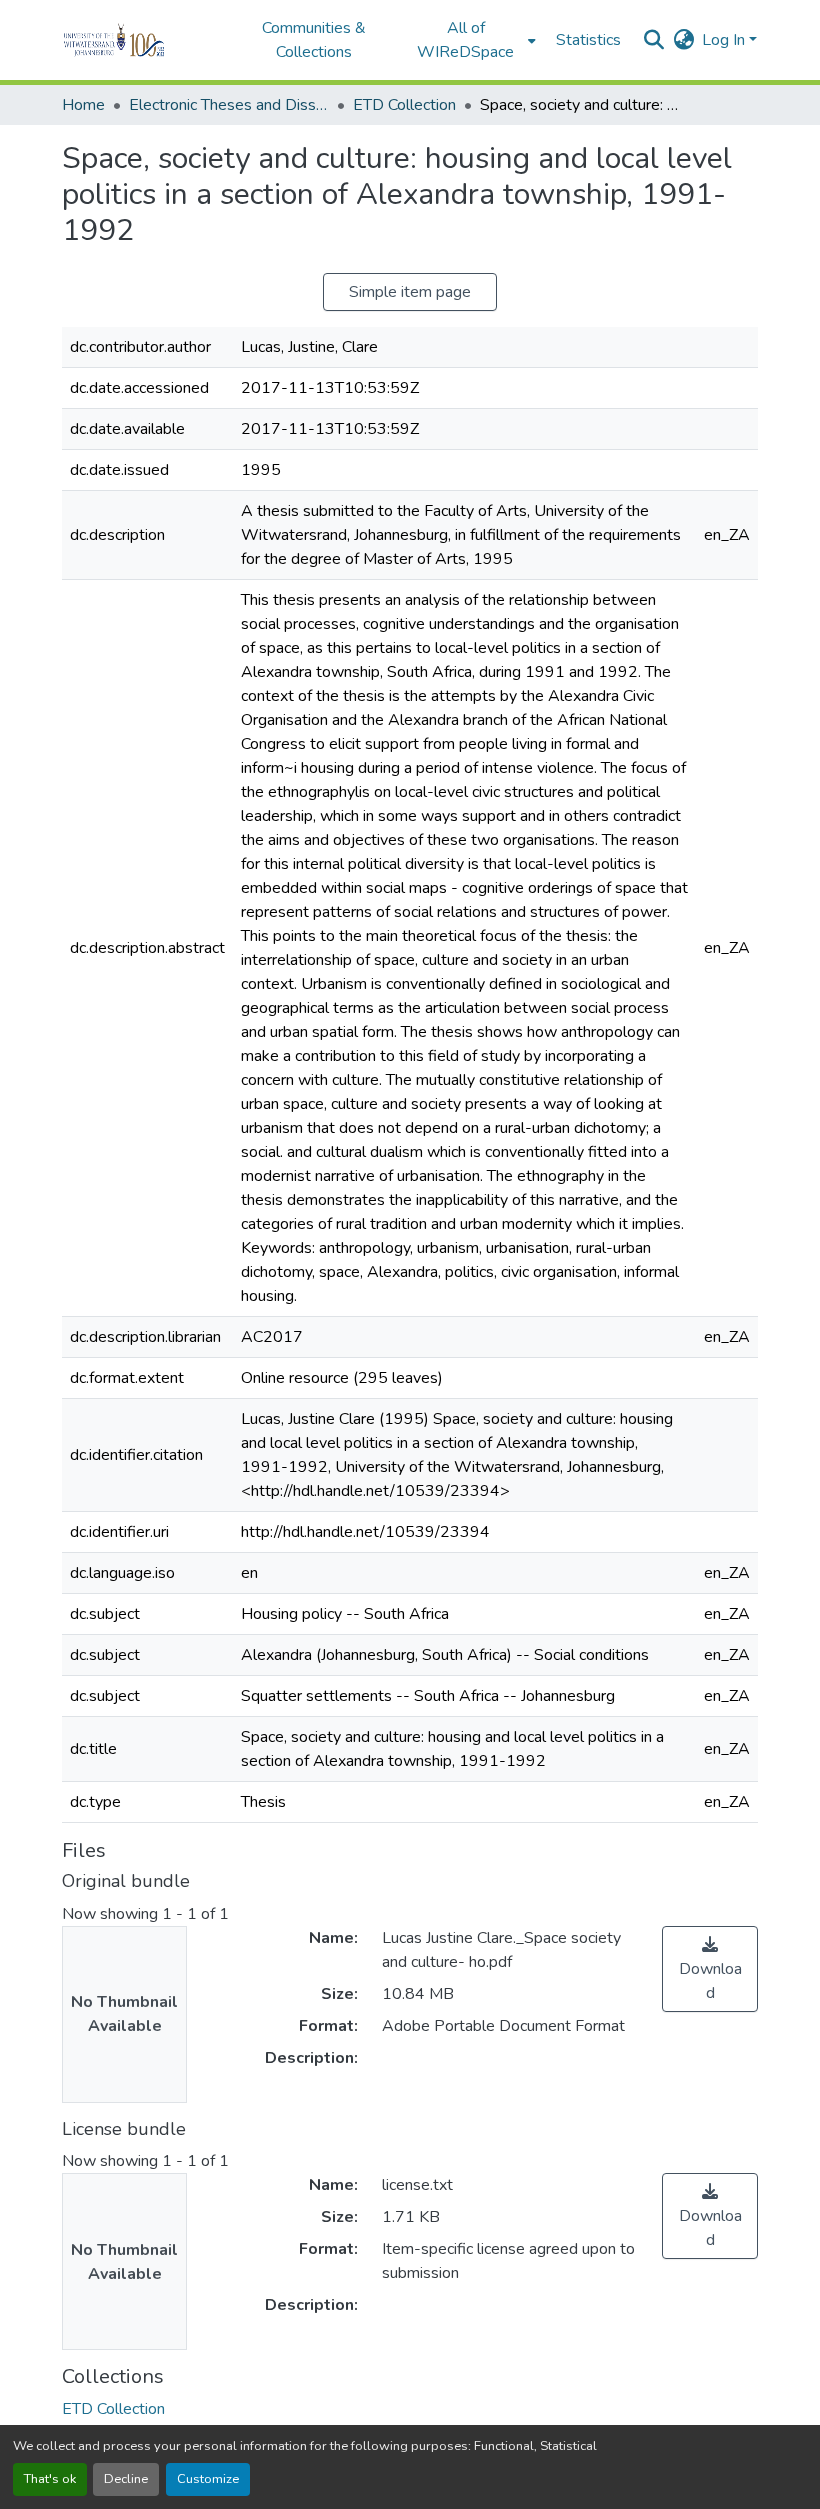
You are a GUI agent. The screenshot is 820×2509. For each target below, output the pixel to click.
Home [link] (83, 105)
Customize (208, 2479)
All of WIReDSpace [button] (465, 40)
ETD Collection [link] (404, 105)
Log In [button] (725, 40)
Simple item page (410, 292)
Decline (126, 2479)
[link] (710, 1969)
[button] (141, 40)
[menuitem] (472, 40)
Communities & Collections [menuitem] (314, 40)
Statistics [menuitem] (588, 40)
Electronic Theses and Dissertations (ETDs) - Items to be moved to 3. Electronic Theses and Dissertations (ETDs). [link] (229, 105)
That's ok (50, 2479)
